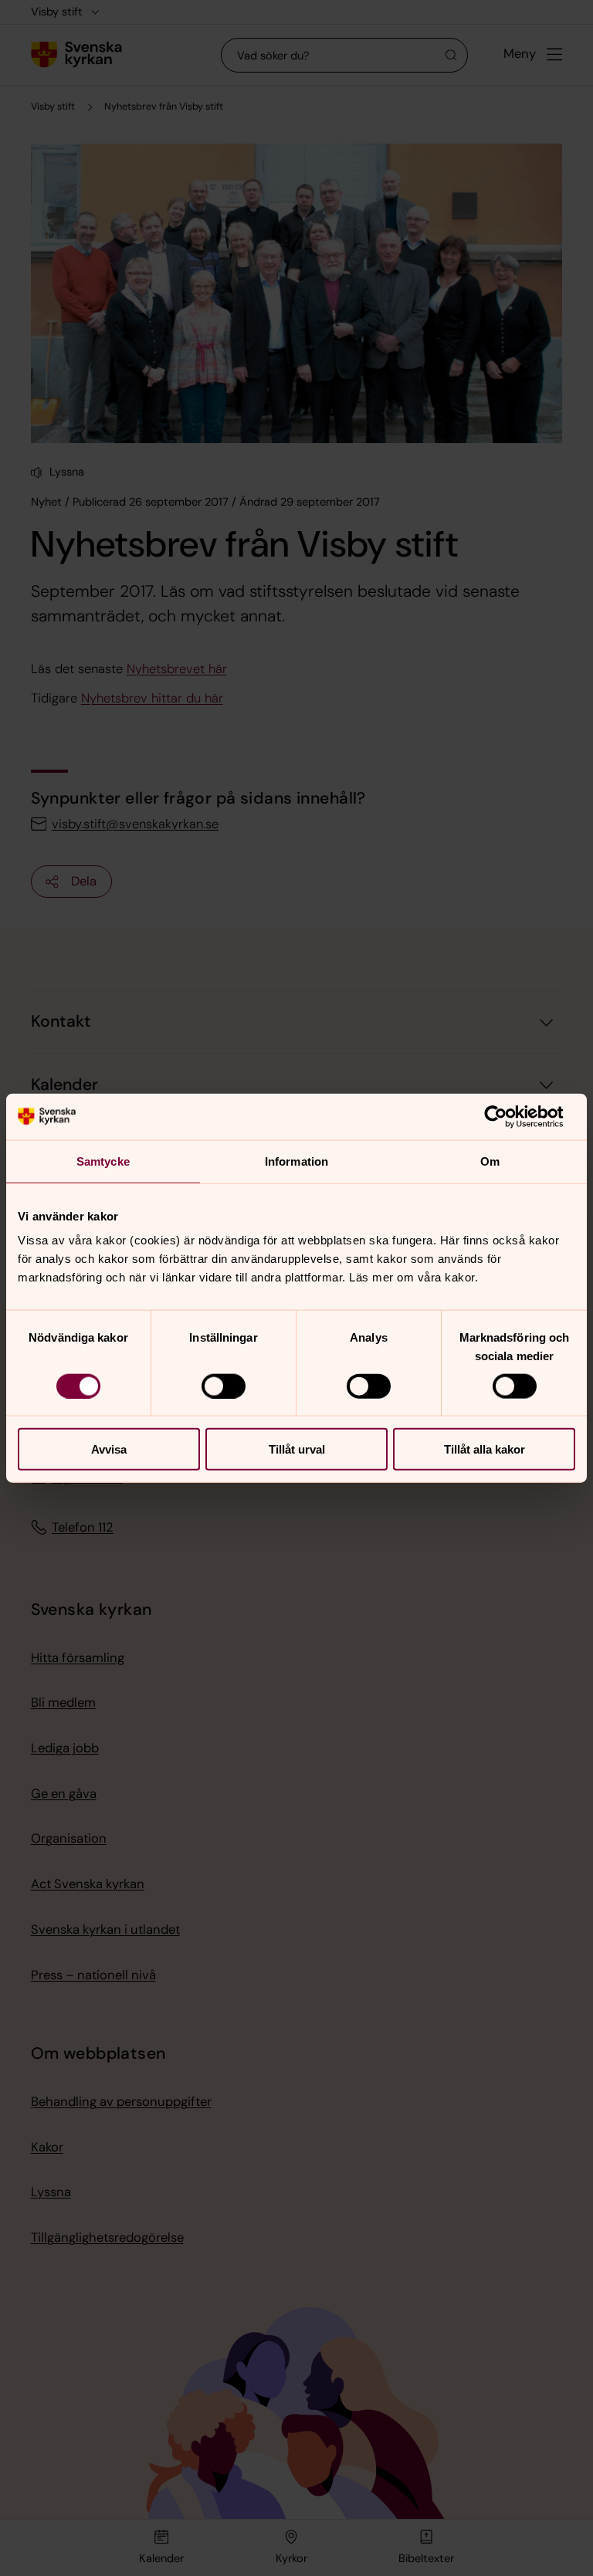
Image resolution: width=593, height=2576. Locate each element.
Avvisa (109, 1449)
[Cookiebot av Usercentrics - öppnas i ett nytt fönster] (508, 1116)
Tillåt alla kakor (485, 1449)
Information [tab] (296, 1161)
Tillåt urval (297, 1449)
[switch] (224, 1386)
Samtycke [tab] (103, 1161)
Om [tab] (490, 1161)
